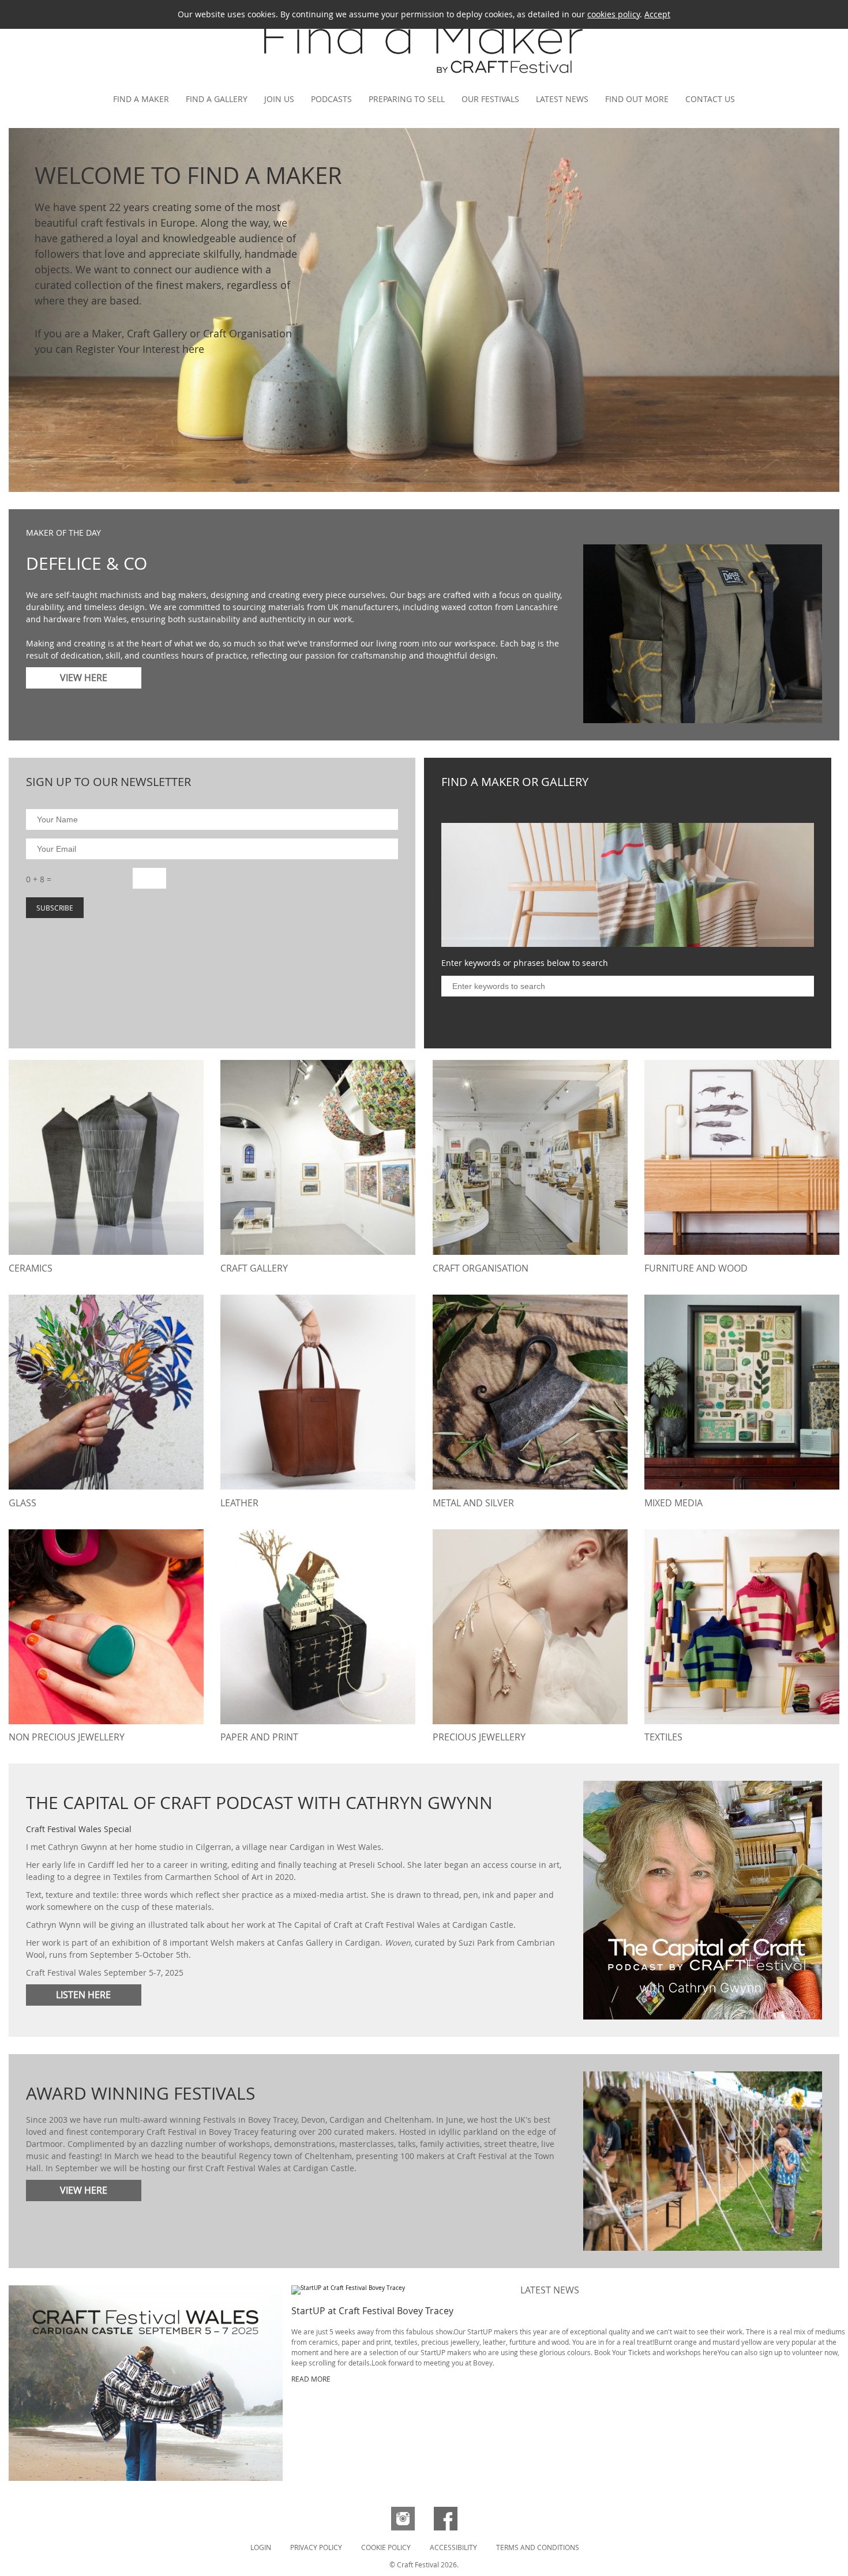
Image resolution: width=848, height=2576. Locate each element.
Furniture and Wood (696, 1268)
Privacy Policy (316, 2547)
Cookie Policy (386, 2547)
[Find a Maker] (424, 78)
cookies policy (614, 14)
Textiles (663, 1737)
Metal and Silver (473, 1503)
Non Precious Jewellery (67, 1737)
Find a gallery (217, 99)
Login (261, 2547)
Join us (279, 99)
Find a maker (141, 99)
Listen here (83, 1995)
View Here (84, 678)
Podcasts (331, 99)
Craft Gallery (254, 1268)
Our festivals (490, 99)
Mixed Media (673, 1503)
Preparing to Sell (407, 99)
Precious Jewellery (479, 1737)
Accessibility (453, 2547)
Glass (22, 1503)
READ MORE (311, 2379)
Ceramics (31, 1268)
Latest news (562, 99)
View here (84, 2190)
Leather (239, 1503)
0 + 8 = (39, 879)
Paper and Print (259, 1737)
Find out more (637, 99)
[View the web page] (146, 2383)
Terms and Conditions (538, 2547)
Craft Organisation (481, 1268)
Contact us (710, 99)
